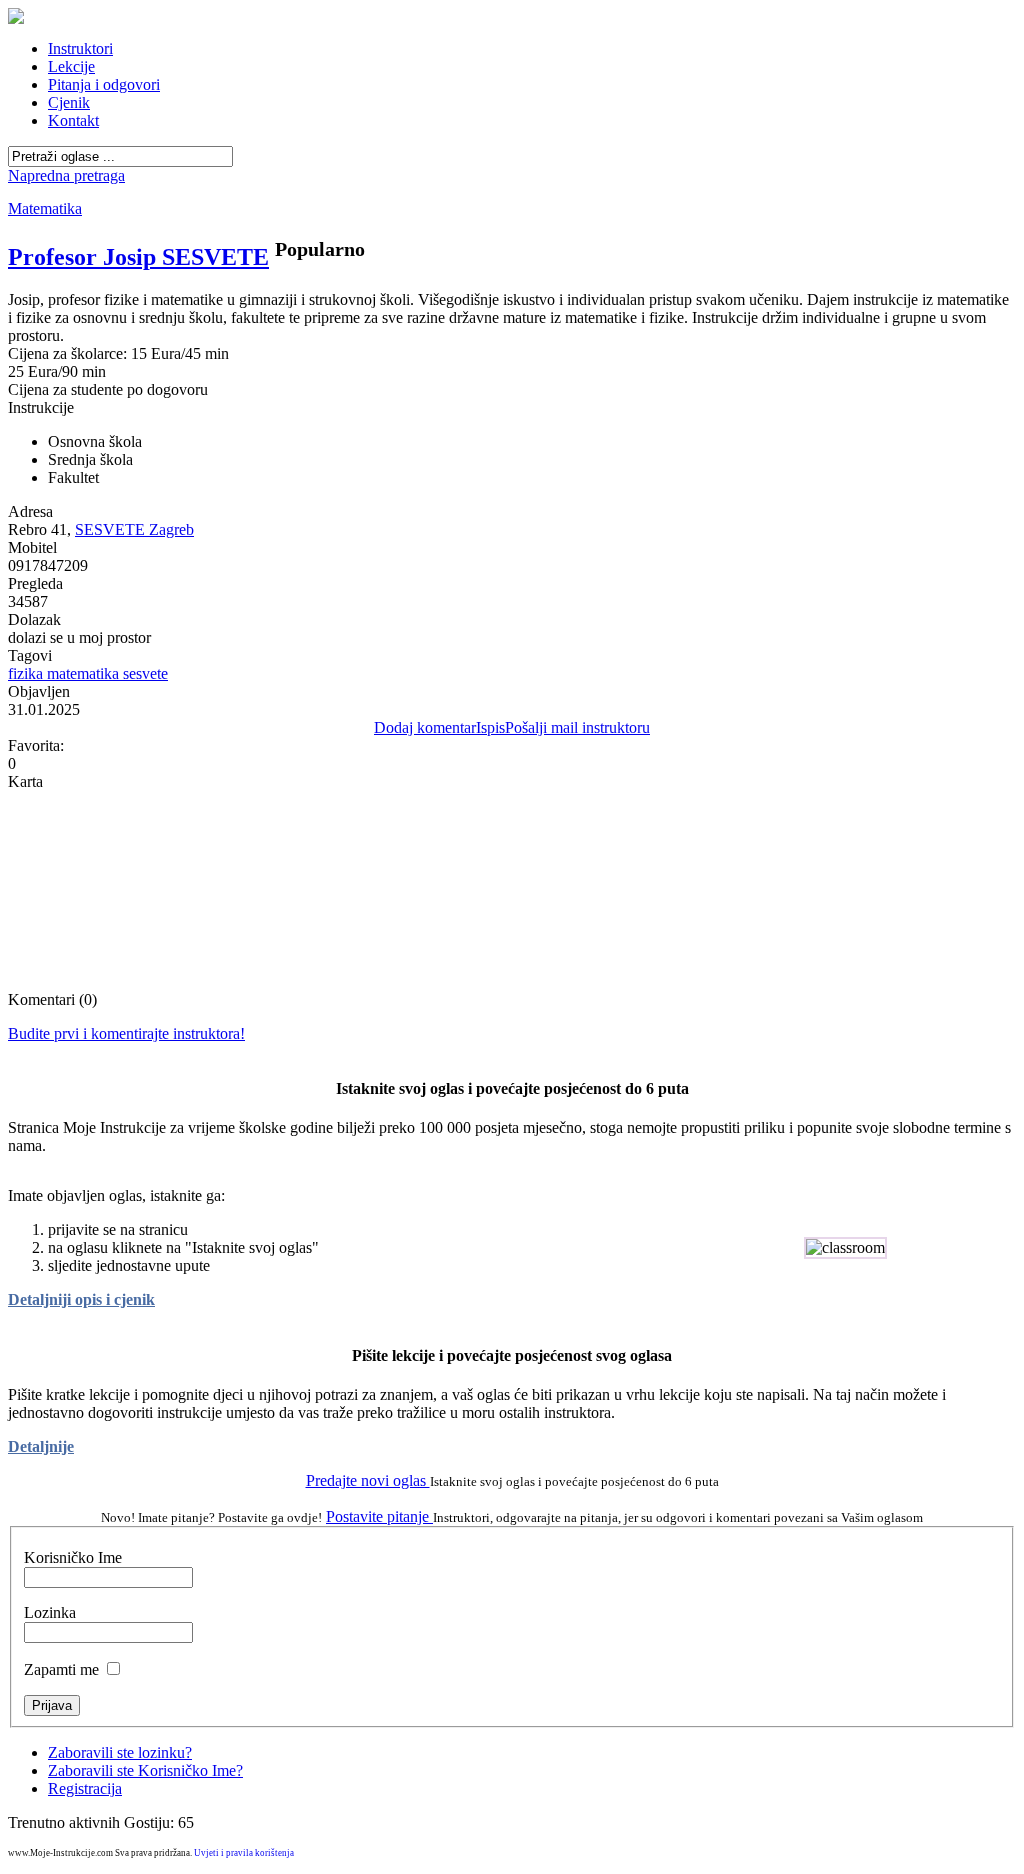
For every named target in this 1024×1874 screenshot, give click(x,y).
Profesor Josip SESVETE (138, 257)
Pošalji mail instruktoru (577, 727)
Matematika (45, 208)
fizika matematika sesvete (88, 673)
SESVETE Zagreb (134, 529)
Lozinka (50, 1612)
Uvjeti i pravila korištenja (244, 1853)
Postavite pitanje (379, 1516)
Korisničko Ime (73, 1557)
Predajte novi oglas (368, 1480)
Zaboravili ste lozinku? (120, 1752)
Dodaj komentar (425, 727)
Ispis (490, 727)
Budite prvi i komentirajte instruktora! (126, 1033)
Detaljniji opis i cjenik (81, 1299)
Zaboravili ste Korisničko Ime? (145, 1770)
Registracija (85, 1788)
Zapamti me (61, 1669)
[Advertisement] (512, 192)
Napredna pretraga (66, 175)
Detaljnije (41, 1446)
